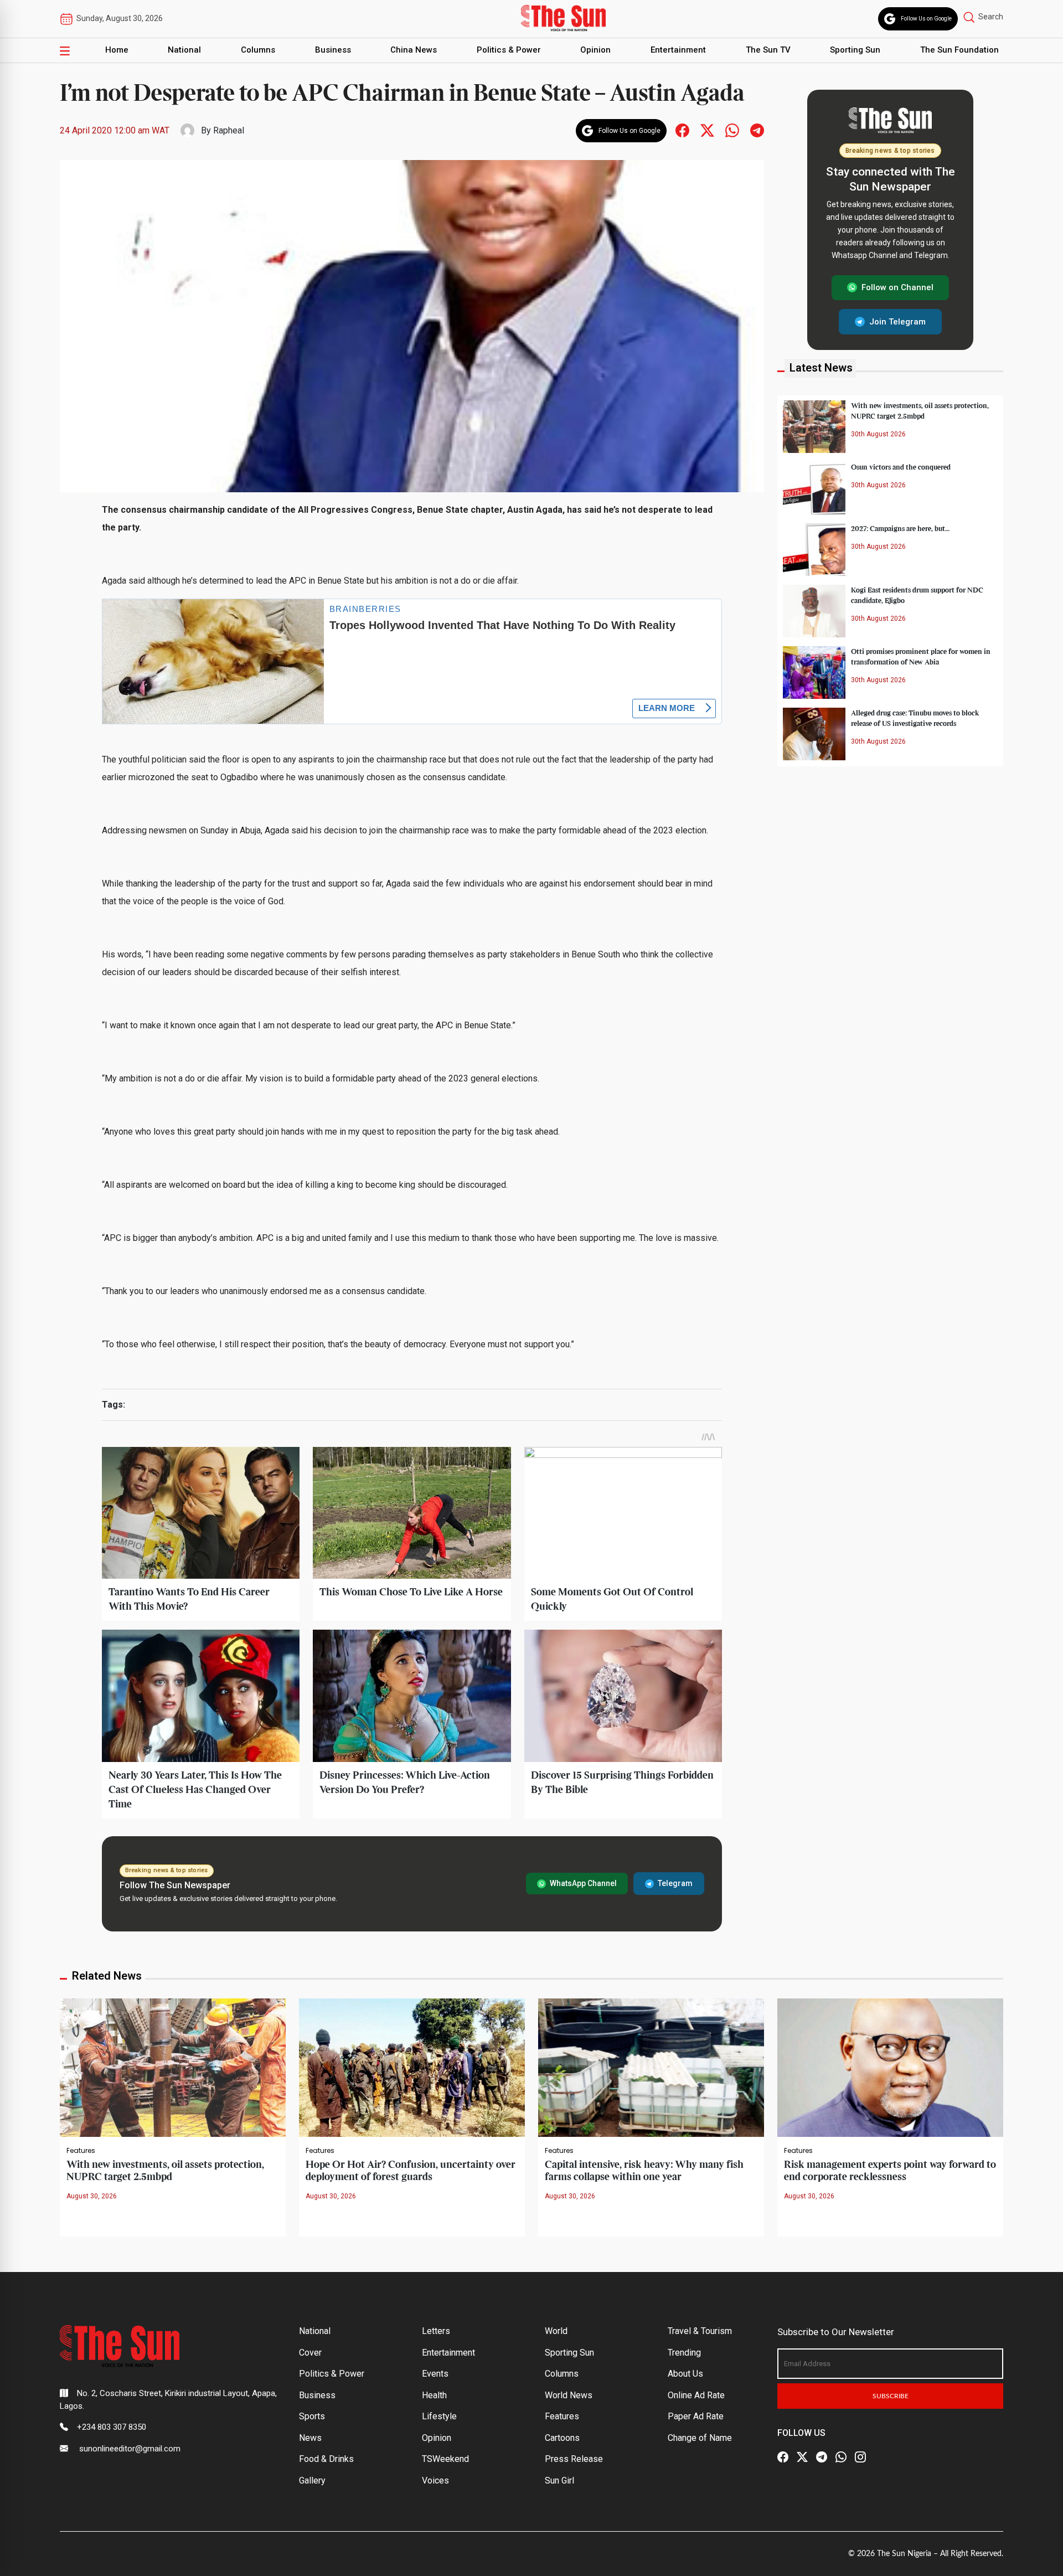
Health (434, 2395)
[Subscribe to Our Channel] (822, 2457)
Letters (436, 2331)
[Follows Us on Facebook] (682, 130)
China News (414, 50)
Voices (435, 2480)
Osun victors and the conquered (901, 467)
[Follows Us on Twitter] (707, 130)
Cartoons (562, 2438)
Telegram (675, 1883)
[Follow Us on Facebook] (783, 2457)
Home (117, 50)
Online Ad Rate (696, 2395)
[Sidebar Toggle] (65, 50)
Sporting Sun (855, 50)
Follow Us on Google (926, 19)
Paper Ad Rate (696, 2416)
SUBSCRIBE (891, 2396)
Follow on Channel (897, 287)
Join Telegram (897, 321)
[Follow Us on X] (802, 2457)
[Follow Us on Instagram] (860, 2457)
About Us (685, 2374)
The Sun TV (768, 50)
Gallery (312, 2480)
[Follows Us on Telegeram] (757, 130)
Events (435, 2374)
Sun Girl (559, 2480)
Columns (258, 50)
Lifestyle (439, 2416)
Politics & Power (509, 50)
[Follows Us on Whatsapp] (732, 130)
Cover (310, 2353)
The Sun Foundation (959, 50)
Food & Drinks (326, 2459)
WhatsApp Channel (583, 1883)
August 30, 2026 (92, 2196)
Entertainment (678, 50)
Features (81, 2151)
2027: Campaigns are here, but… (900, 528)
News (310, 2438)
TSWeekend (445, 2459)
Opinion (595, 50)
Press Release (574, 2459)
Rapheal (229, 130)
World (556, 2331)
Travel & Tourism (700, 2331)
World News (569, 2395)
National (184, 50)
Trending (684, 2353)
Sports (312, 2416)
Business (333, 50)
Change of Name (700, 2438)
